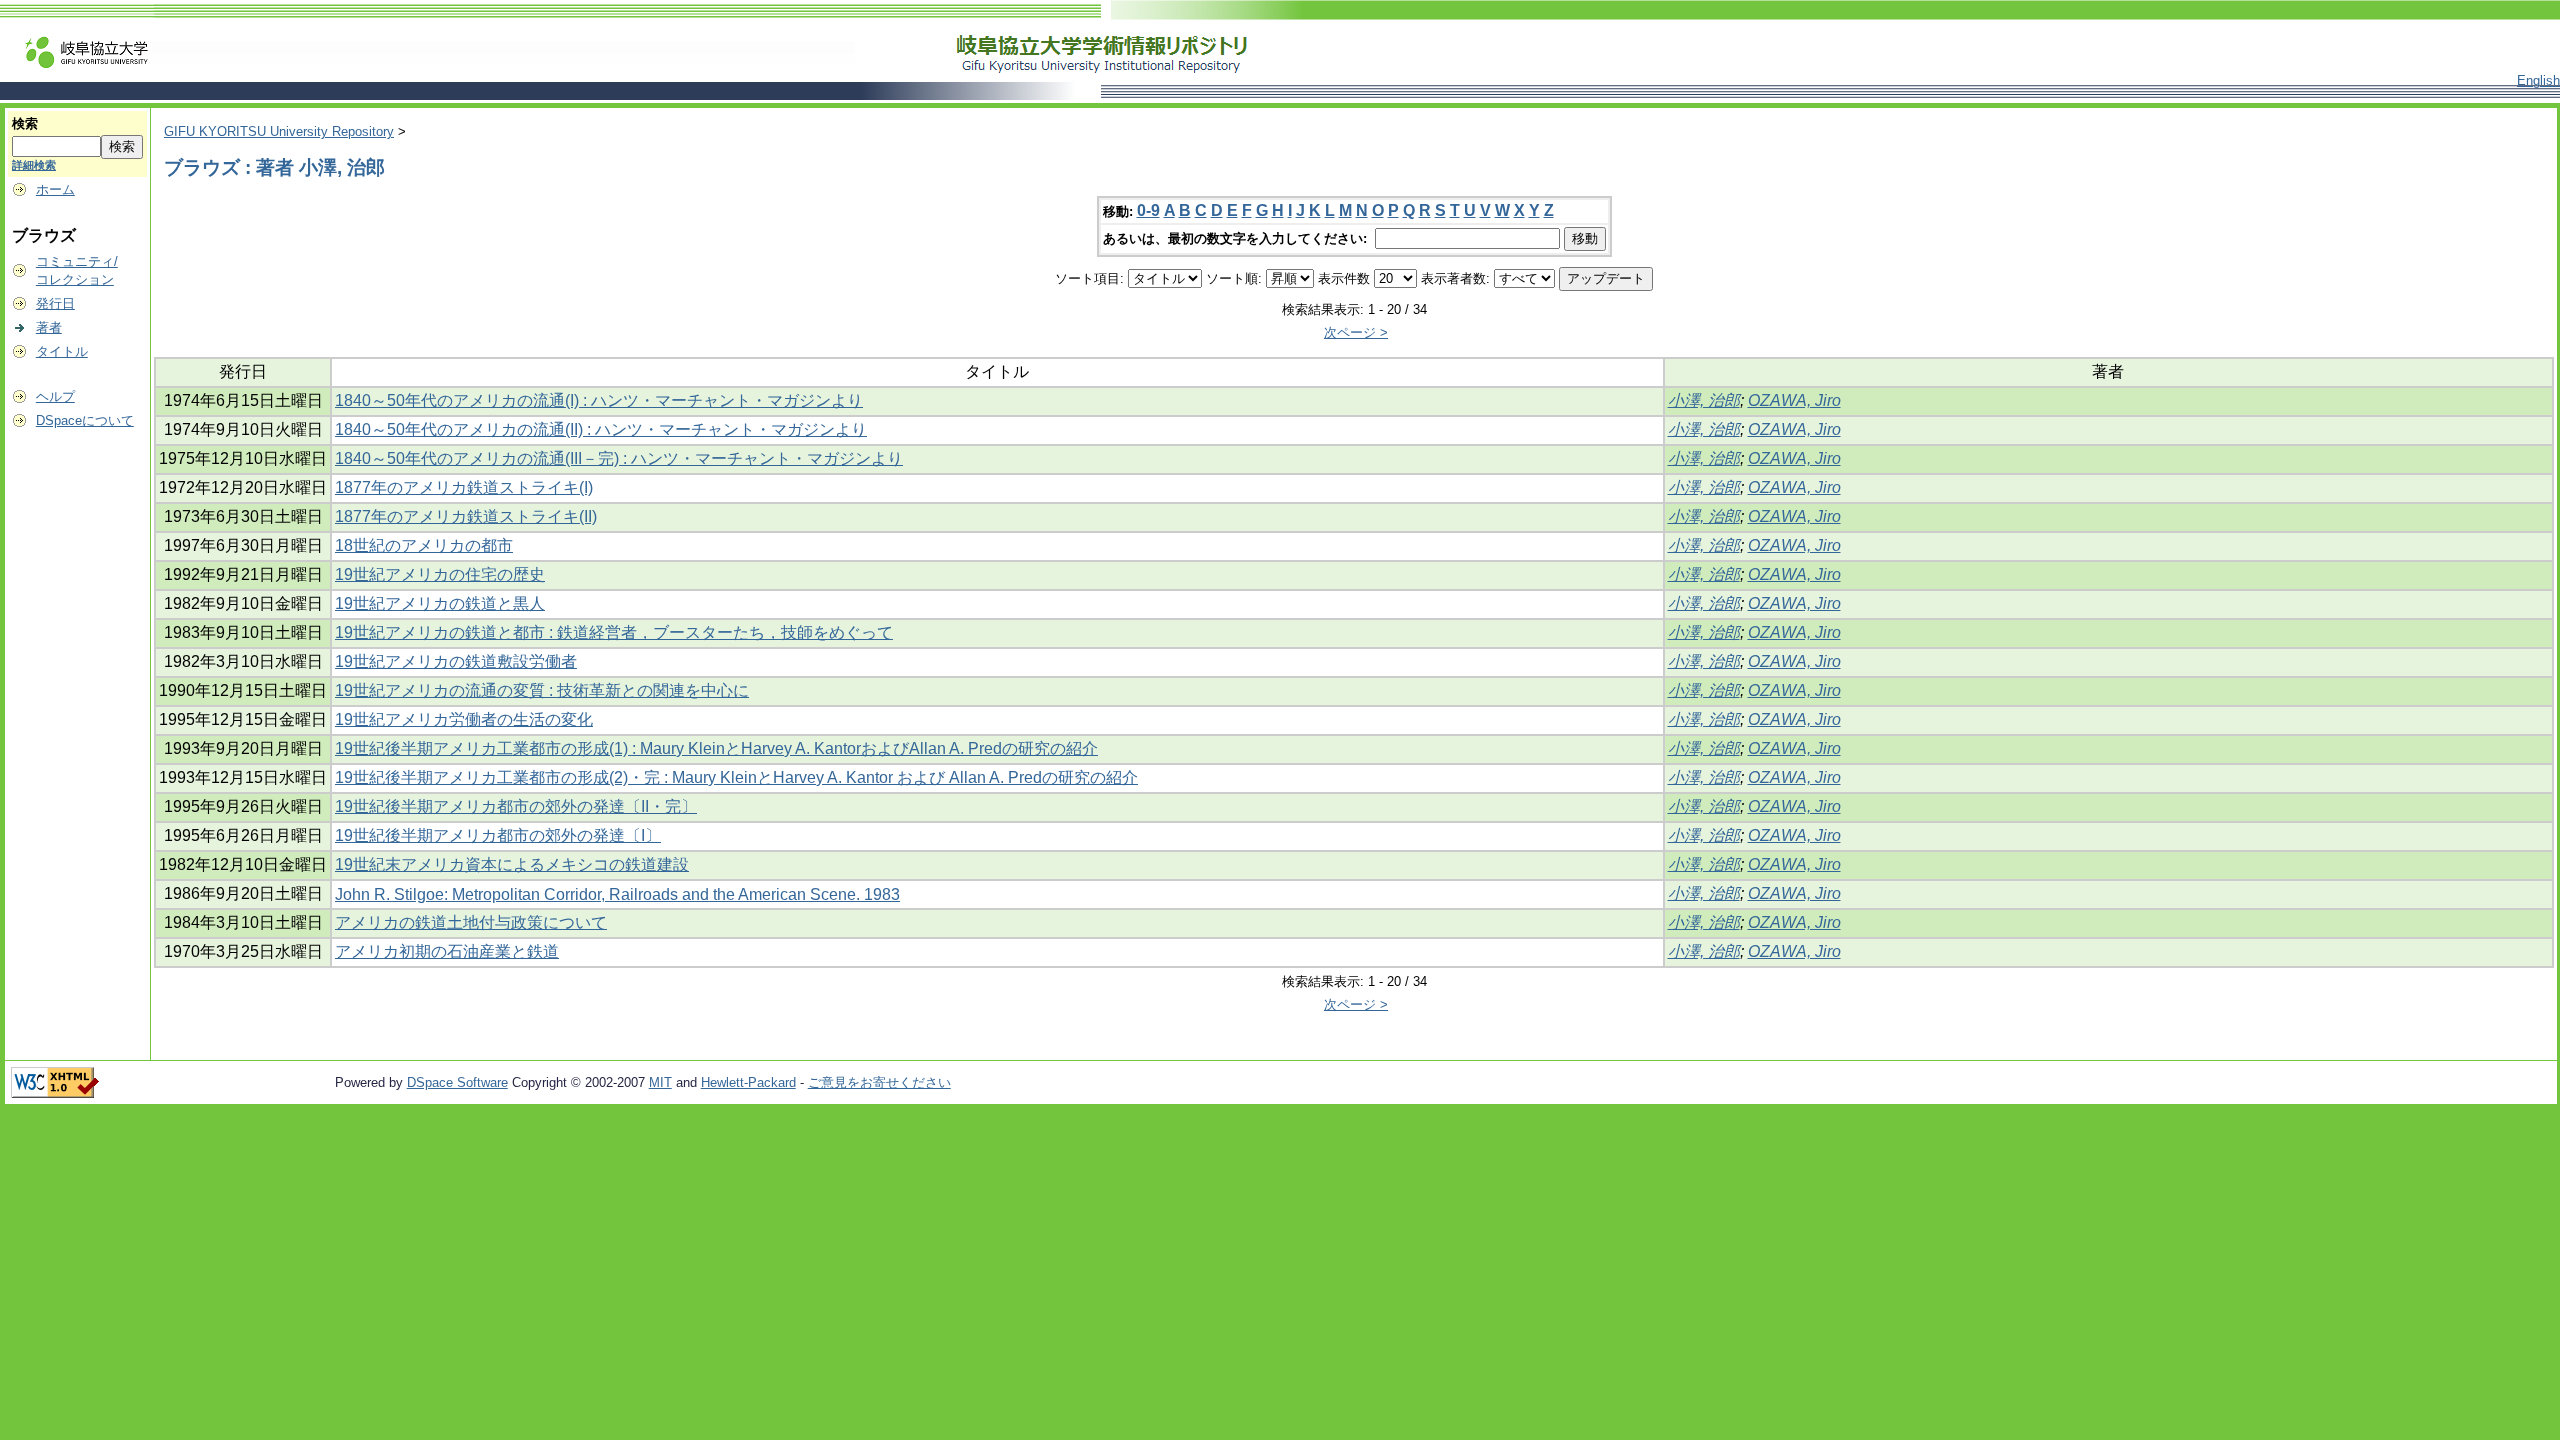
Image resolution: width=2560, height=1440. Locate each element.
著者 (49, 327)
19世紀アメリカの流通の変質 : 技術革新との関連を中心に (542, 690)
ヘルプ (55, 396)
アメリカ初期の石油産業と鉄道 (447, 951)
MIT (660, 1082)
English (2538, 80)
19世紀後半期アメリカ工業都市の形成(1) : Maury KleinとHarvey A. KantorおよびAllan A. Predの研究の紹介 (716, 748)
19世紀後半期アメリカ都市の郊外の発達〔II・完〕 (516, 806)
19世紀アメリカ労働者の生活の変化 (464, 719)
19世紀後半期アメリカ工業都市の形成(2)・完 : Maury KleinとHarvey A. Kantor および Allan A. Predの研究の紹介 (736, 777)
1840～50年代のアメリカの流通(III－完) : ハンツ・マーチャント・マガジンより (619, 458)
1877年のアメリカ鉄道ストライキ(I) (464, 487)
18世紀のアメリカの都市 (424, 545)
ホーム (55, 189)
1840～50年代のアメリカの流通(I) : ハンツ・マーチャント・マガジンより (599, 400)
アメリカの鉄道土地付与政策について (471, 922)
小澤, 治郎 (1704, 400)
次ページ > (1356, 332)
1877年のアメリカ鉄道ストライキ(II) (466, 516)
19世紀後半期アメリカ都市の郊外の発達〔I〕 (498, 835)
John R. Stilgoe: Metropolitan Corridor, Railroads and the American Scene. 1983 (617, 894)
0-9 (1148, 210)
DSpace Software (457, 1082)
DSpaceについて (85, 420)
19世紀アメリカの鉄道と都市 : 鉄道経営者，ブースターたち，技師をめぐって (614, 632)
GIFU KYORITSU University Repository (279, 131)
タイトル (62, 351)
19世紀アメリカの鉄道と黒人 (440, 603)
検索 (25, 123)
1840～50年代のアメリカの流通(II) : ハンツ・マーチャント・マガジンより (601, 429)
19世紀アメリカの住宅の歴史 (440, 574)
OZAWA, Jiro (1794, 400)
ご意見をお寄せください (879, 1082)
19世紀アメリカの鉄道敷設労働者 (456, 661)
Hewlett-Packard (748, 1082)
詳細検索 (34, 165)
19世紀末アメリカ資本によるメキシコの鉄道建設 (512, 864)
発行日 (55, 303)
